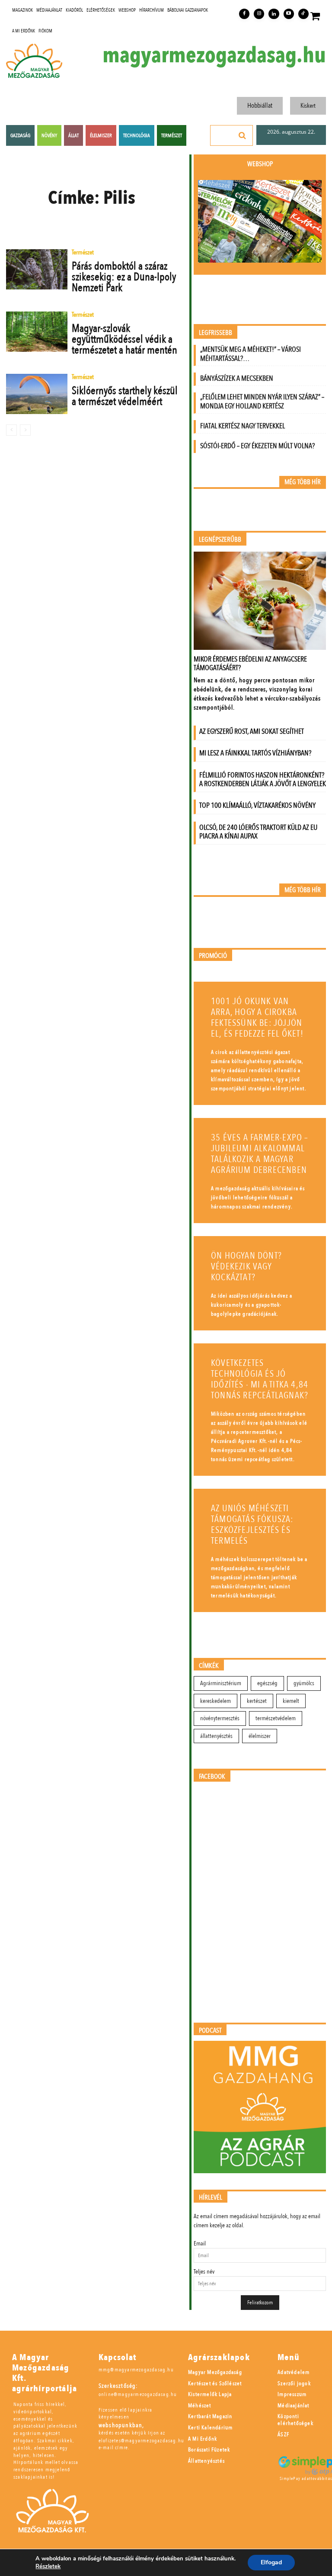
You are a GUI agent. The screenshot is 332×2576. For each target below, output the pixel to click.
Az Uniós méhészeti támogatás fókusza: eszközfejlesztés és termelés (252, 1525)
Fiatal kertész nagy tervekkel (243, 426)
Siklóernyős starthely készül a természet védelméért (125, 396)
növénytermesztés (220, 1718)
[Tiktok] (303, 14)
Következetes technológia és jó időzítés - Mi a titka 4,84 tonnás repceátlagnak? (260, 1379)
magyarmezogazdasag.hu (214, 55)
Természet (83, 253)
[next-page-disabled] (25, 430)
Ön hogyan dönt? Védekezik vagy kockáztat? (246, 1267)
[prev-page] (11, 430)
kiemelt (291, 1701)
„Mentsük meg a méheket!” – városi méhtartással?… (251, 354)
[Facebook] (244, 14)
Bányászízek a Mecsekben (237, 378)
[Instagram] (259, 14)
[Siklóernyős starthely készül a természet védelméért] (37, 394)
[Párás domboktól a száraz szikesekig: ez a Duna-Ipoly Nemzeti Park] (37, 269)
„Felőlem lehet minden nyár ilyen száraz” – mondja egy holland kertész (262, 401)
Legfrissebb (215, 333)
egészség (267, 1683)
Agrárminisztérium (221, 1683)
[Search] (243, 135)
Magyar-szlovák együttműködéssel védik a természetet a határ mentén (124, 339)
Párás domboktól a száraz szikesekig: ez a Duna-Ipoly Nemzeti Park (124, 277)
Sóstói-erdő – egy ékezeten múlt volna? (257, 446)
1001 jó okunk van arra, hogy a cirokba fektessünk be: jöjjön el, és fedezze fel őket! (257, 1018)
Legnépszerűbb (220, 540)
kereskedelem (215, 1701)
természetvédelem (276, 1718)
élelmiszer (260, 1736)
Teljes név (204, 2272)
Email (200, 2244)
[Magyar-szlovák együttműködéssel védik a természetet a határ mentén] (37, 331)
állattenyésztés (216, 1736)
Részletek (48, 2566)
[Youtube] (289, 14)
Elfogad (271, 2562)
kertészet (257, 1701)
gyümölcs (304, 1683)
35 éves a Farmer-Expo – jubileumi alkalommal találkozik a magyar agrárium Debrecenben (260, 1154)
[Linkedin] (274, 14)
